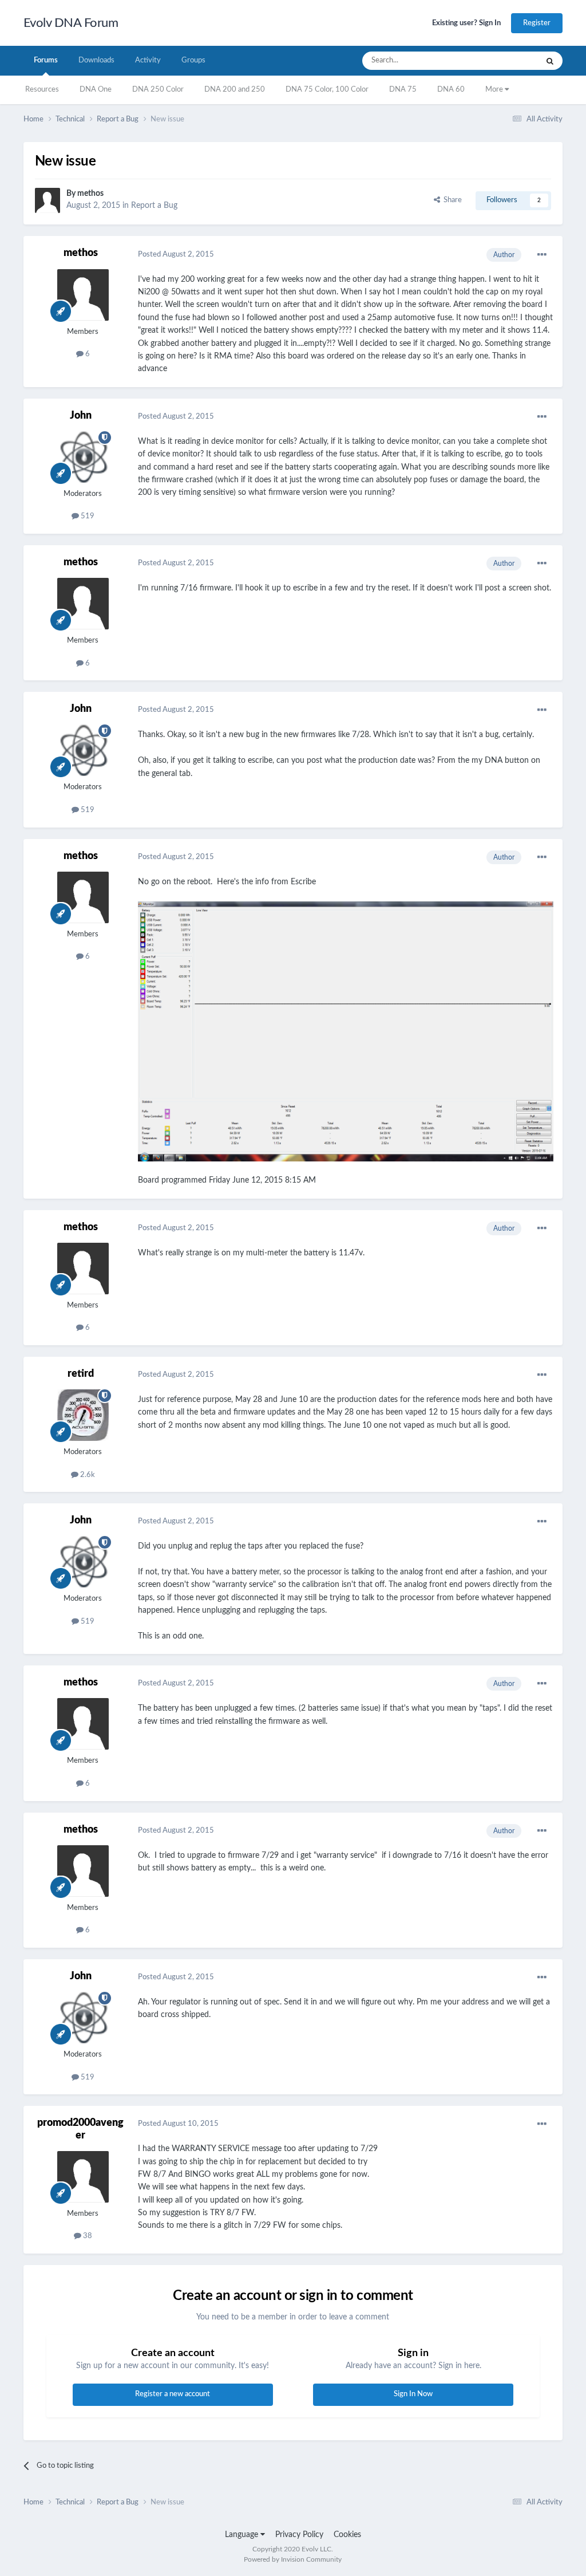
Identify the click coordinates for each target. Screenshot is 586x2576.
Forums (46, 60)
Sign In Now (413, 2394)
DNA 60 (451, 90)
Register (537, 23)
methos (90, 194)
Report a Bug (154, 206)
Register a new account (173, 2394)
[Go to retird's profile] (83, 1415)
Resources (42, 90)
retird (81, 1374)
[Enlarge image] (346, 1031)
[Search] (550, 61)
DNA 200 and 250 (235, 90)
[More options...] (542, 255)
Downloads (96, 60)
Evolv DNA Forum (71, 23)
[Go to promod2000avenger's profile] (83, 2177)
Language (243, 2535)
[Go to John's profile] (83, 457)
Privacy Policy (299, 2535)
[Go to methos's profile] (47, 200)
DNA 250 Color (158, 90)
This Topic (506, 61)
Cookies (347, 2535)
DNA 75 (403, 90)
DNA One (96, 90)
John (81, 416)
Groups (193, 60)
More (495, 90)
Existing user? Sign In (466, 23)
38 (87, 2236)
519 (87, 516)
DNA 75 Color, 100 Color (327, 90)
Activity (148, 60)
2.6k (87, 1475)
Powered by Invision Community (293, 2559)
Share (451, 200)
